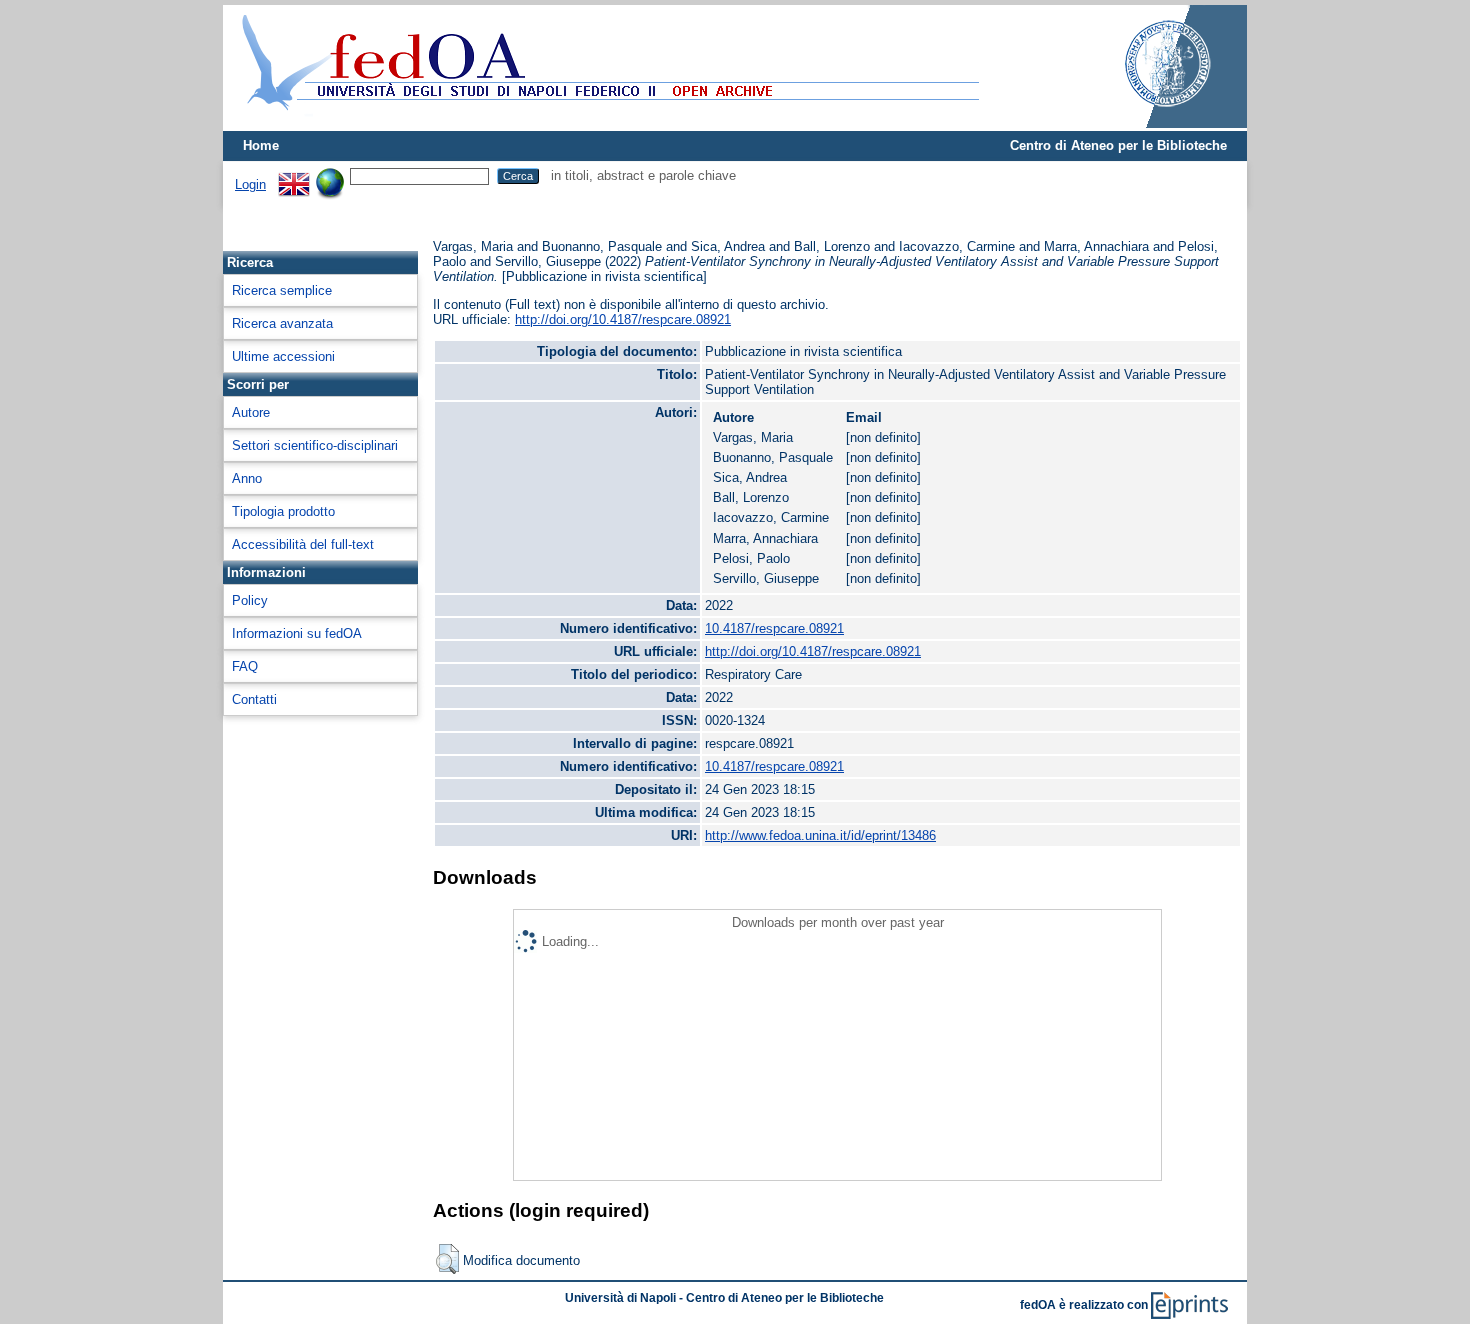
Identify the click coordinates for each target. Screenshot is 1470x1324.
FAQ (245, 666)
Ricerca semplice (282, 290)
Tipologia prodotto (283, 511)
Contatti (254, 699)
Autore (251, 412)
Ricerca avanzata (282, 323)
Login (250, 184)
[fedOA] (606, 122)
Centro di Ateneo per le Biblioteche (1118, 145)
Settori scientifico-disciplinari (315, 445)
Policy (250, 600)
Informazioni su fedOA (297, 633)
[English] (294, 175)
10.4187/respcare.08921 (774, 628)
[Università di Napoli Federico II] (1147, 123)
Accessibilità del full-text (303, 544)
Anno (247, 478)
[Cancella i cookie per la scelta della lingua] (330, 175)
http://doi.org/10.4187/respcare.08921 (623, 319)
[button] (447, 1259)
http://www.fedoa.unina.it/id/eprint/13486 (820, 835)
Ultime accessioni (283, 356)
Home (261, 145)
